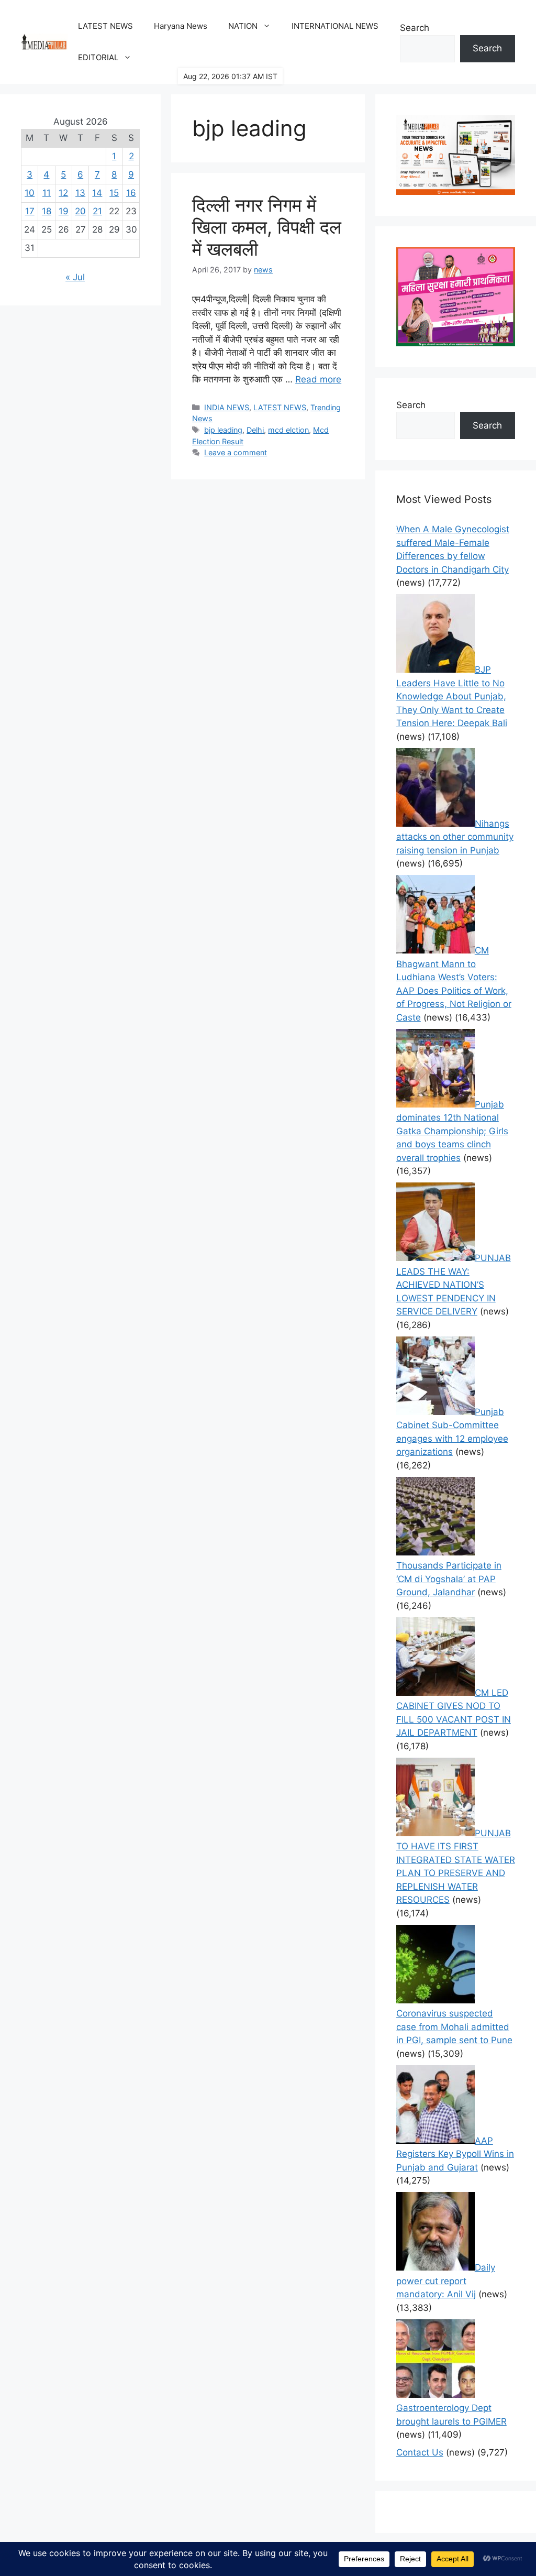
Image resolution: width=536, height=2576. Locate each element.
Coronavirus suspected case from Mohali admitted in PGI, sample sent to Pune (454, 2027)
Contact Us (420, 2452)
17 (30, 211)
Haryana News (181, 26)
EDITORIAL (98, 57)
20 (80, 211)
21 (97, 211)
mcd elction (288, 430)
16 (131, 193)
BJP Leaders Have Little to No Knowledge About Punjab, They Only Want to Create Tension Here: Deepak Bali (452, 696)
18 (47, 211)
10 (30, 193)
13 (80, 193)
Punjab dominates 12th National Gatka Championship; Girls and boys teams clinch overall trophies (452, 1131)
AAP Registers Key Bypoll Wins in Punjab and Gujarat (455, 2154)
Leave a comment (236, 452)
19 (64, 211)
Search (415, 28)
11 (47, 193)
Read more (318, 379)
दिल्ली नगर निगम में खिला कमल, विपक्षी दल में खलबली (267, 227)
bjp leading (223, 430)
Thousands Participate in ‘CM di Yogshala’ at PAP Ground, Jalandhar (449, 1579)
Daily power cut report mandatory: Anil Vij (446, 2281)
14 (97, 193)
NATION (243, 26)
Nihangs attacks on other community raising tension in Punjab (455, 837)
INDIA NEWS (227, 407)
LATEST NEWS (105, 26)
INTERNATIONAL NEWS (335, 26)
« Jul (75, 277)
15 (114, 193)
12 (63, 193)
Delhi (255, 430)
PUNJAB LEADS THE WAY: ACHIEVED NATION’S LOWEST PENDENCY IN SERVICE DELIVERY (454, 1285)
